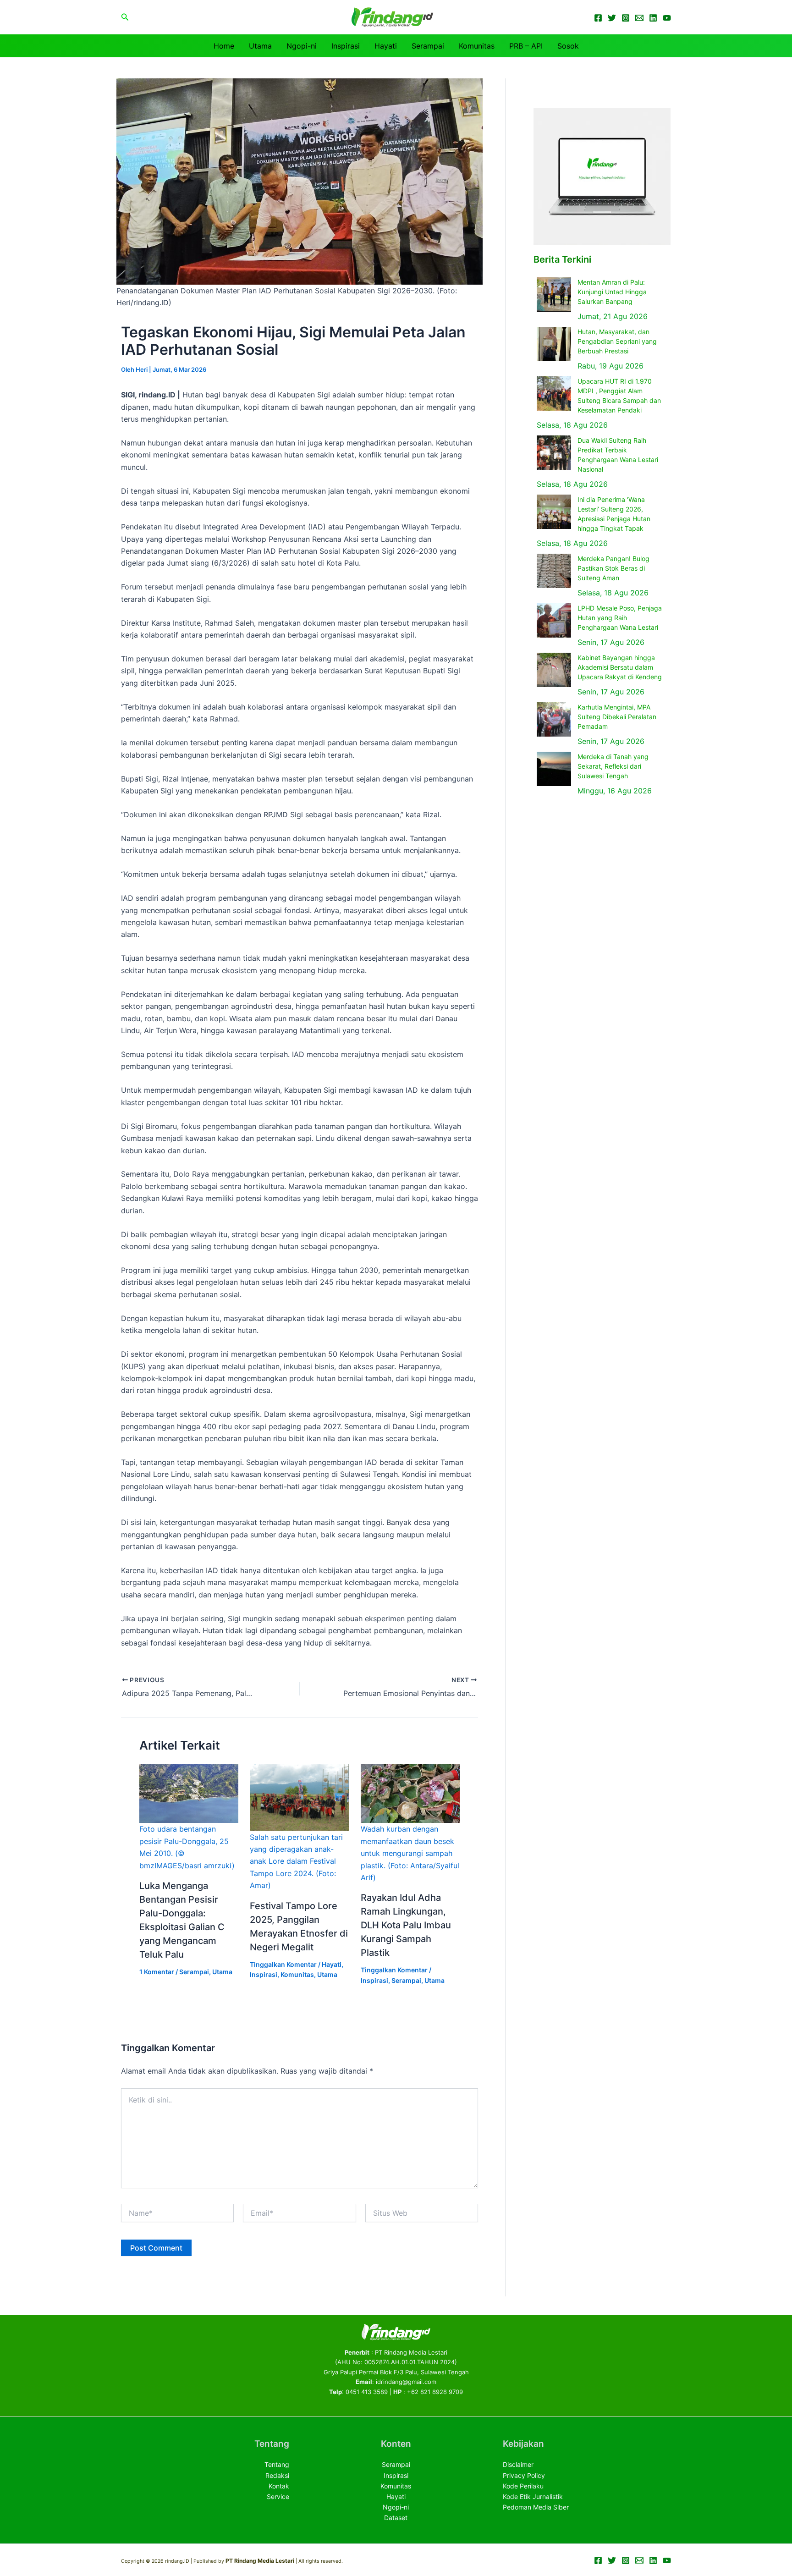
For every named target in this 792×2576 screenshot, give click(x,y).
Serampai (428, 46)
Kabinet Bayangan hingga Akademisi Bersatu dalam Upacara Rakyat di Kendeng (620, 667)
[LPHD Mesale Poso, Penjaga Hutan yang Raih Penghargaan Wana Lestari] (554, 620)
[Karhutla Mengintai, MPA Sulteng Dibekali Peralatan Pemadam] (554, 719)
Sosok (568, 46)
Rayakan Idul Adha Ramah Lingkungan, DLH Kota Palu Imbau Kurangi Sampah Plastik (406, 1925)
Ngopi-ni (302, 46)
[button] (125, 17)
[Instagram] (626, 18)
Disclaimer (518, 2464)
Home (224, 46)
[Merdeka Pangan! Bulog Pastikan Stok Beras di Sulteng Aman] (554, 571)
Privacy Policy (524, 2475)
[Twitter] (612, 18)
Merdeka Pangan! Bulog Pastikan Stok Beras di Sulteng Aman (613, 568)
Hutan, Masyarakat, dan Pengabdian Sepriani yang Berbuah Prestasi (617, 341)
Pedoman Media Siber (536, 2507)
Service (278, 2496)
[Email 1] (639, 18)
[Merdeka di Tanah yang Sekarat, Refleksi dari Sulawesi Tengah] (554, 769)
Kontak (279, 2486)
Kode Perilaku (523, 2486)
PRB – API (526, 46)
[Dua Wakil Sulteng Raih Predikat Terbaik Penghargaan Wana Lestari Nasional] (554, 453)
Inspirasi (346, 46)
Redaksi (277, 2475)
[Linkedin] (653, 18)
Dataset (396, 2518)
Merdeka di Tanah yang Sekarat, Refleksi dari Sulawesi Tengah (613, 766)
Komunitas (477, 46)
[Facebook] (598, 18)
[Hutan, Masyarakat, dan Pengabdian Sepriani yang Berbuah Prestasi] (554, 344)
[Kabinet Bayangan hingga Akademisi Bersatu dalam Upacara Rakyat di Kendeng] (554, 670)
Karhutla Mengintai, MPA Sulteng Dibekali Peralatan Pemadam (617, 717)
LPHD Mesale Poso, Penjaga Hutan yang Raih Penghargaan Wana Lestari (620, 618)
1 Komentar (157, 1972)
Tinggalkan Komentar (283, 1964)
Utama (260, 46)
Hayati (386, 46)
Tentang (277, 2464)
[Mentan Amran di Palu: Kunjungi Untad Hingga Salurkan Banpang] (554, 294)
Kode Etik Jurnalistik (533, 2496)
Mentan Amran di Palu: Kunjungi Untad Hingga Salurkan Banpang (612, 292)
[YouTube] (667, 18)
